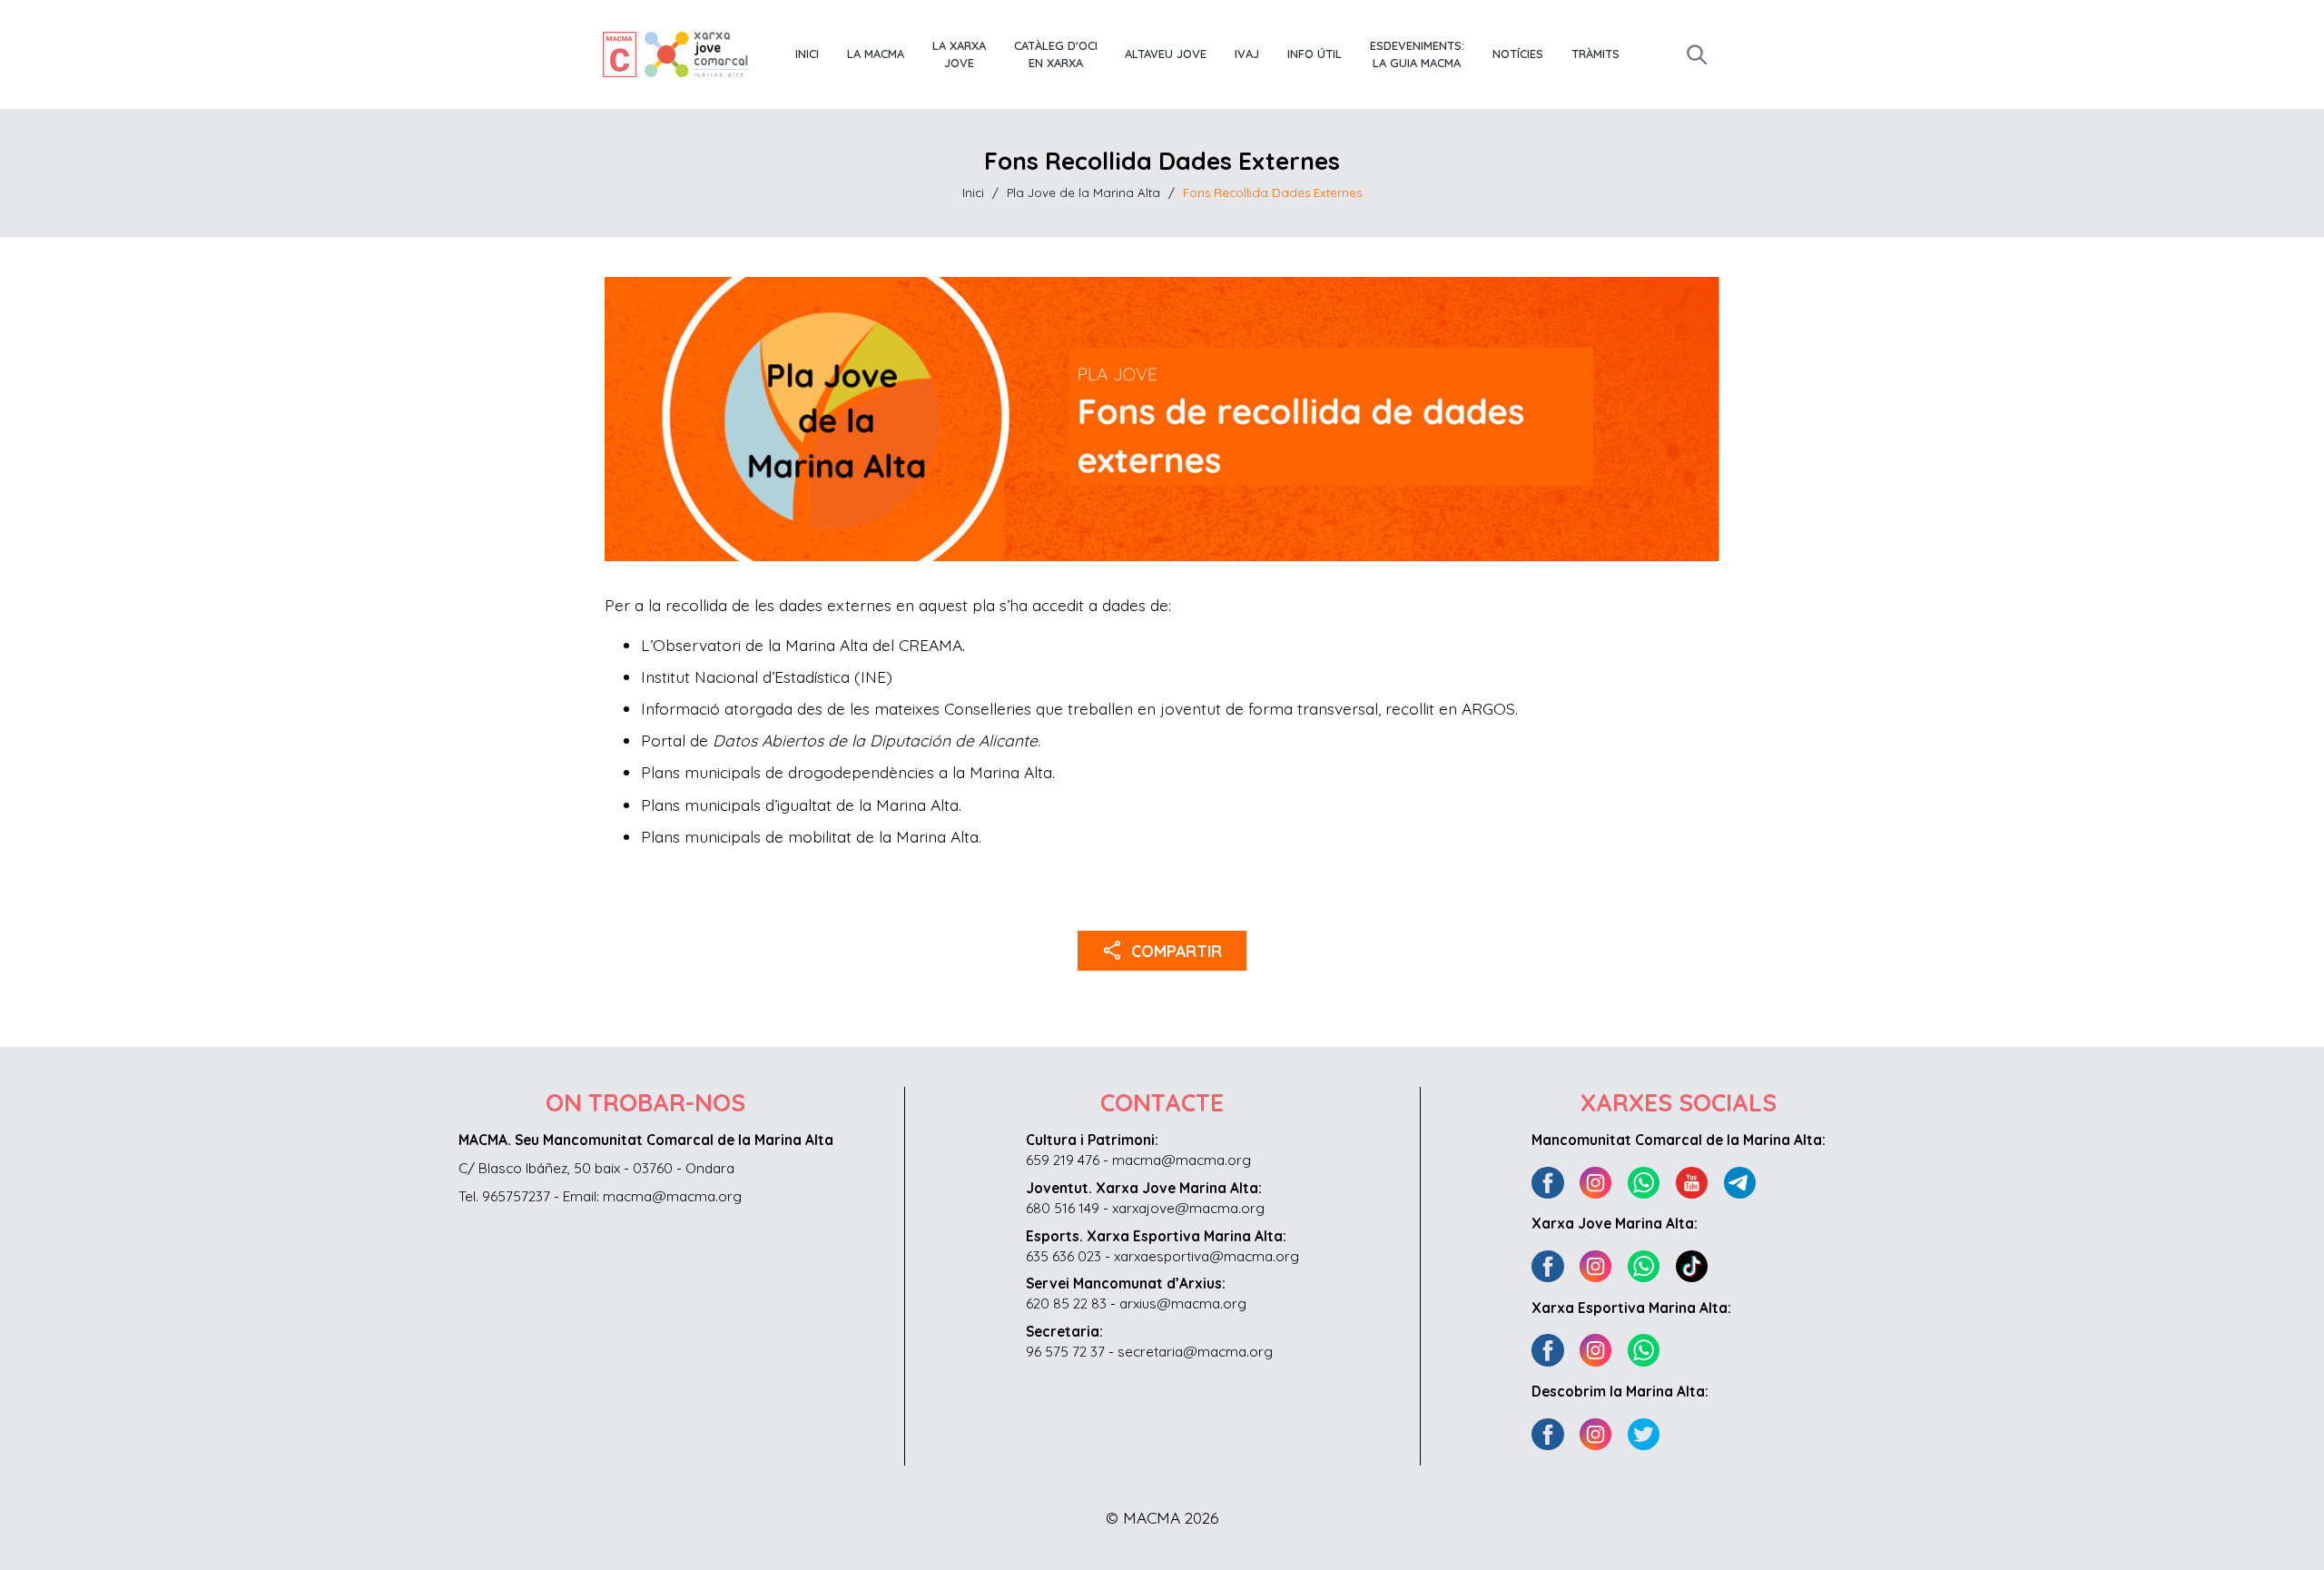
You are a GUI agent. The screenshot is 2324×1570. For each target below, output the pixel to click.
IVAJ (1247, 54)
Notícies (1518, 54)
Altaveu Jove (1166, 54)
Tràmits (1595, 54)
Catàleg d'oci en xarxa (1056, 54)
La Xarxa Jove (959, 54)
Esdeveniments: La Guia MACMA (1417, 54)
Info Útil (1315, 54)
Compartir (1162, 950)
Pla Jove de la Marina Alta (1083, 193)
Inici (807, 54)
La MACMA (876, 54)
